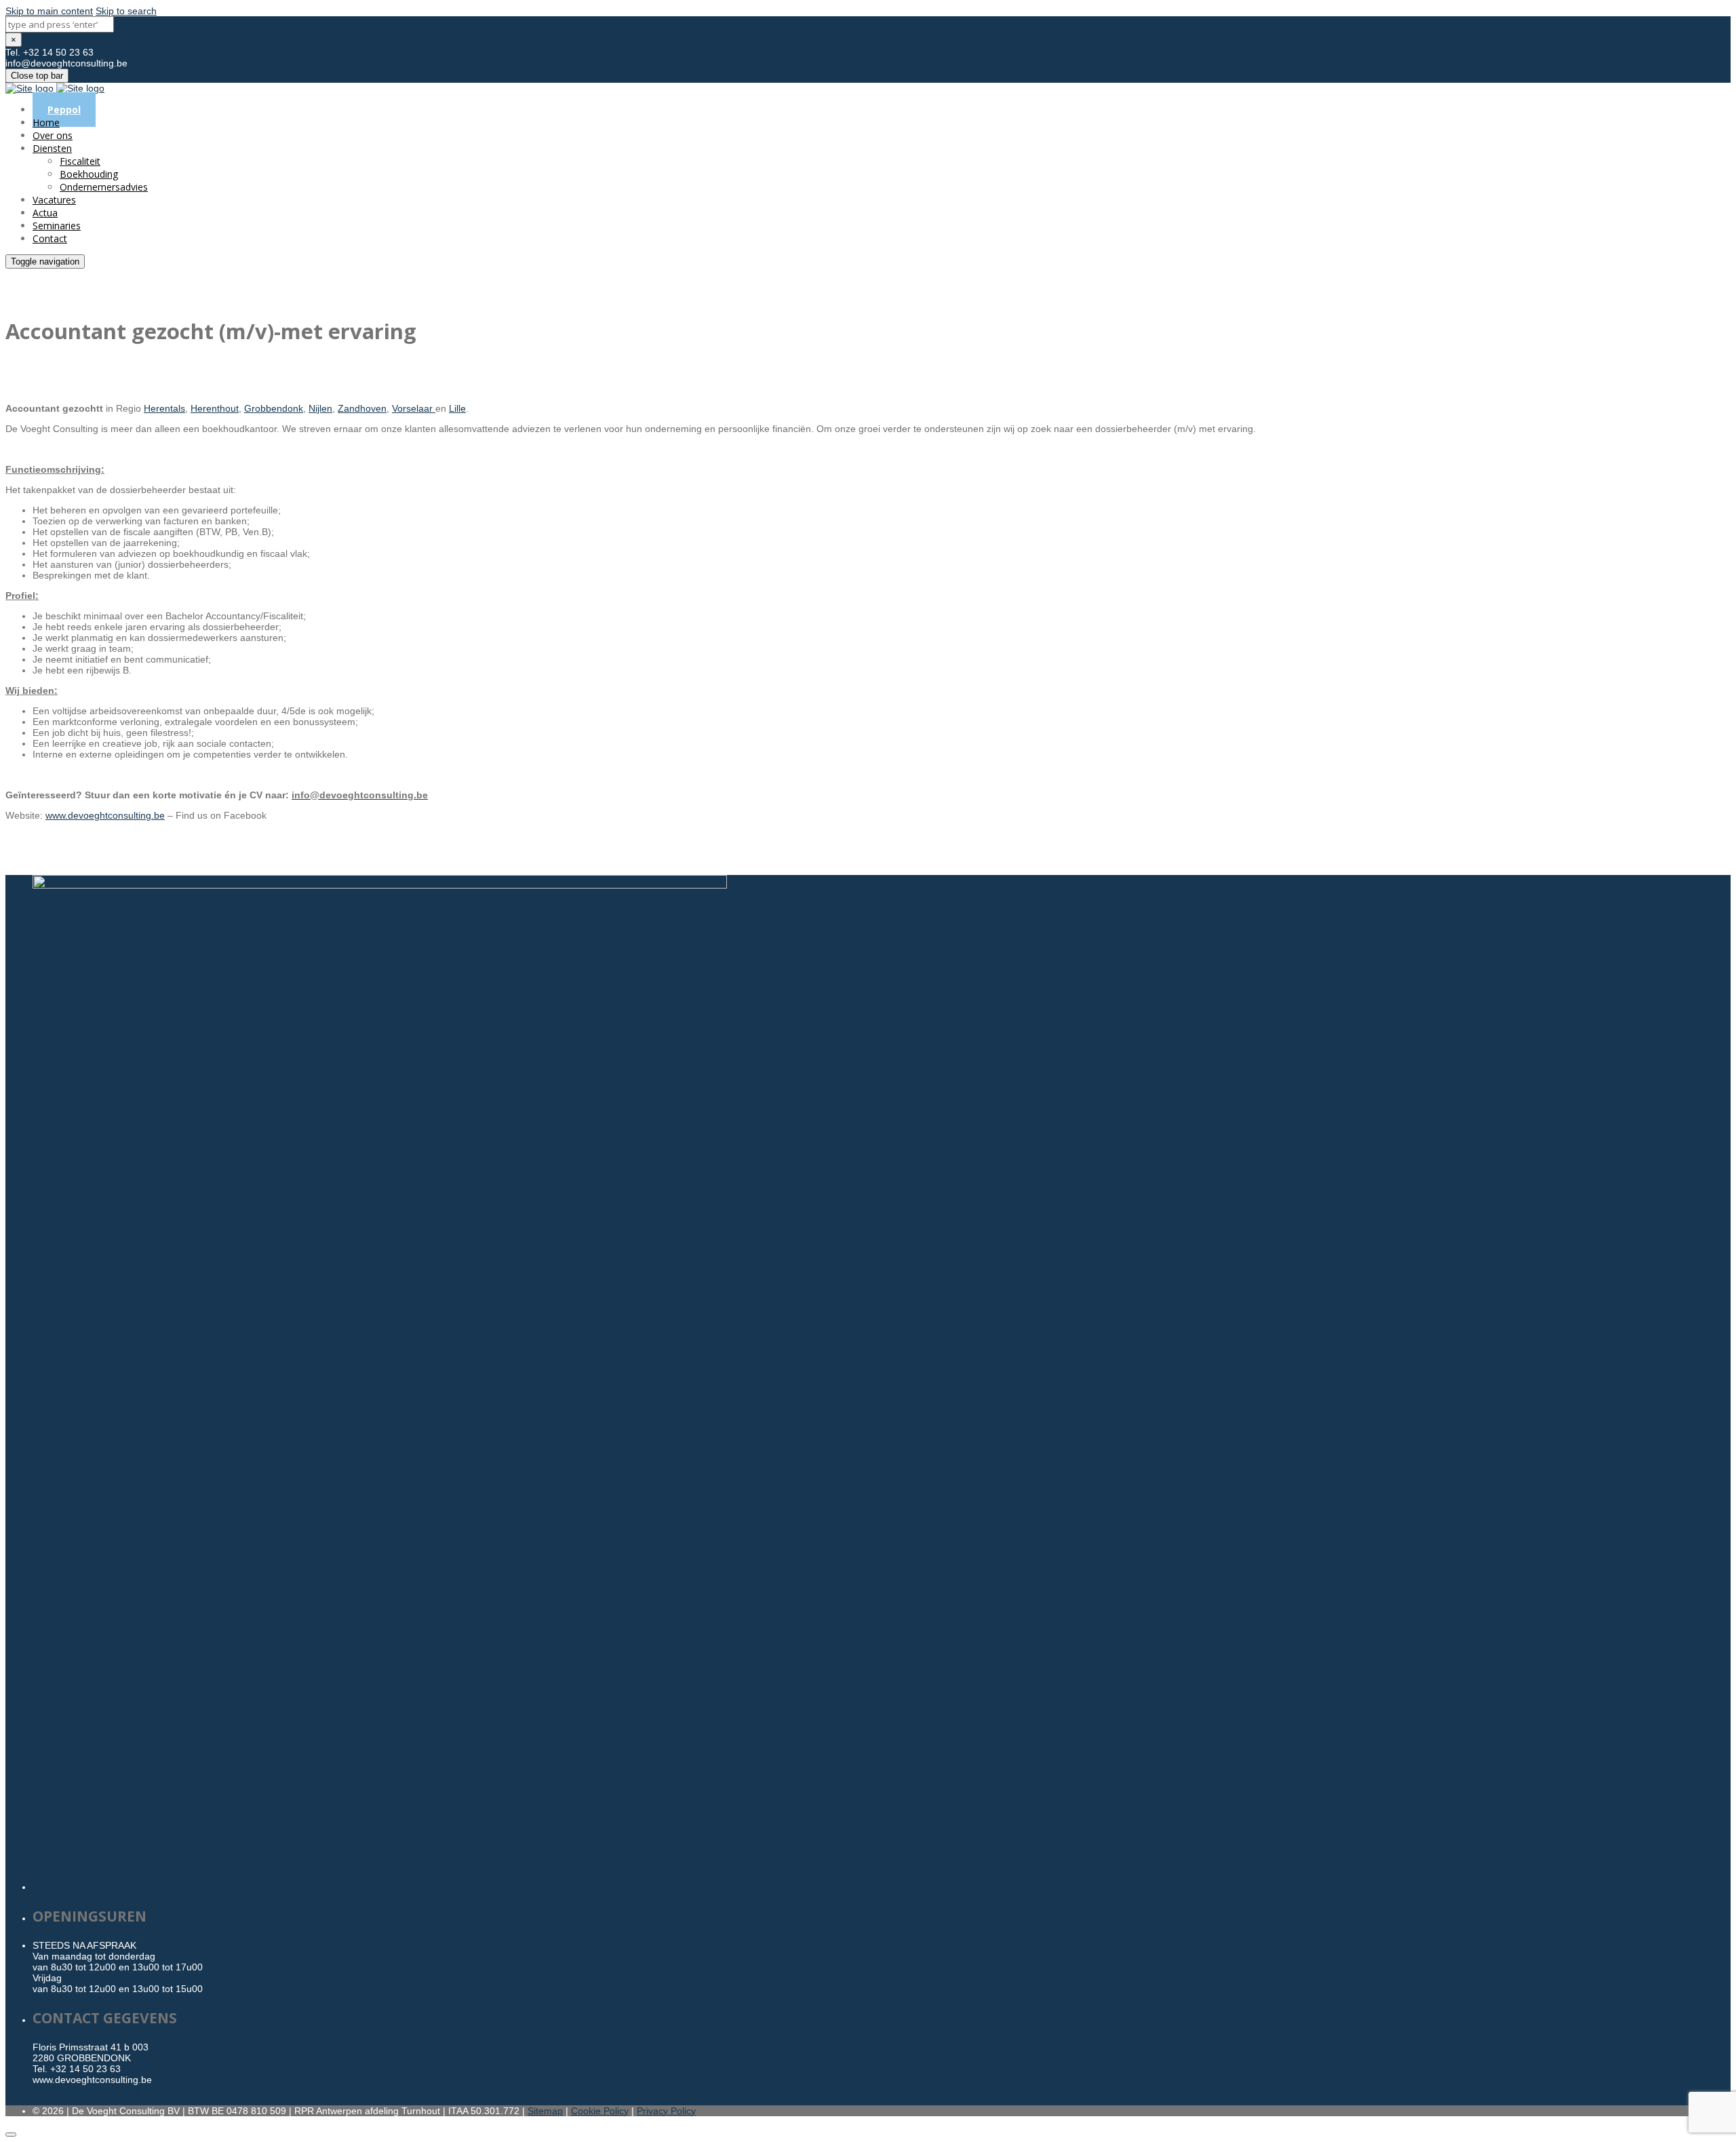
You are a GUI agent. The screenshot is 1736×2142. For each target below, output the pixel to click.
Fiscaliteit (80, 161)
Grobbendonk (274, 408)
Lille (457, 408)
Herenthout (215, 408)
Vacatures (54, 200)
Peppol (64, 110)
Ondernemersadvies (104, 187)
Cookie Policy (600, 2111)
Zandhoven (362, 408)
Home (46, 122)
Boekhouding (89, 174)
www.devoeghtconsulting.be (105, 815)
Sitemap (545, 2111)
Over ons (53, 135)
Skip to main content (49, 11)
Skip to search (126, 11)
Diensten (52, 148)
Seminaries (57, 226)
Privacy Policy (666, 2111)
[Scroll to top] (11, 2135)
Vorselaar (414, 408)
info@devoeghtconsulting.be (94, 2090)
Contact (50, 238)
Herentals (164, 408)
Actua (45, 213)
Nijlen (320, 408)
